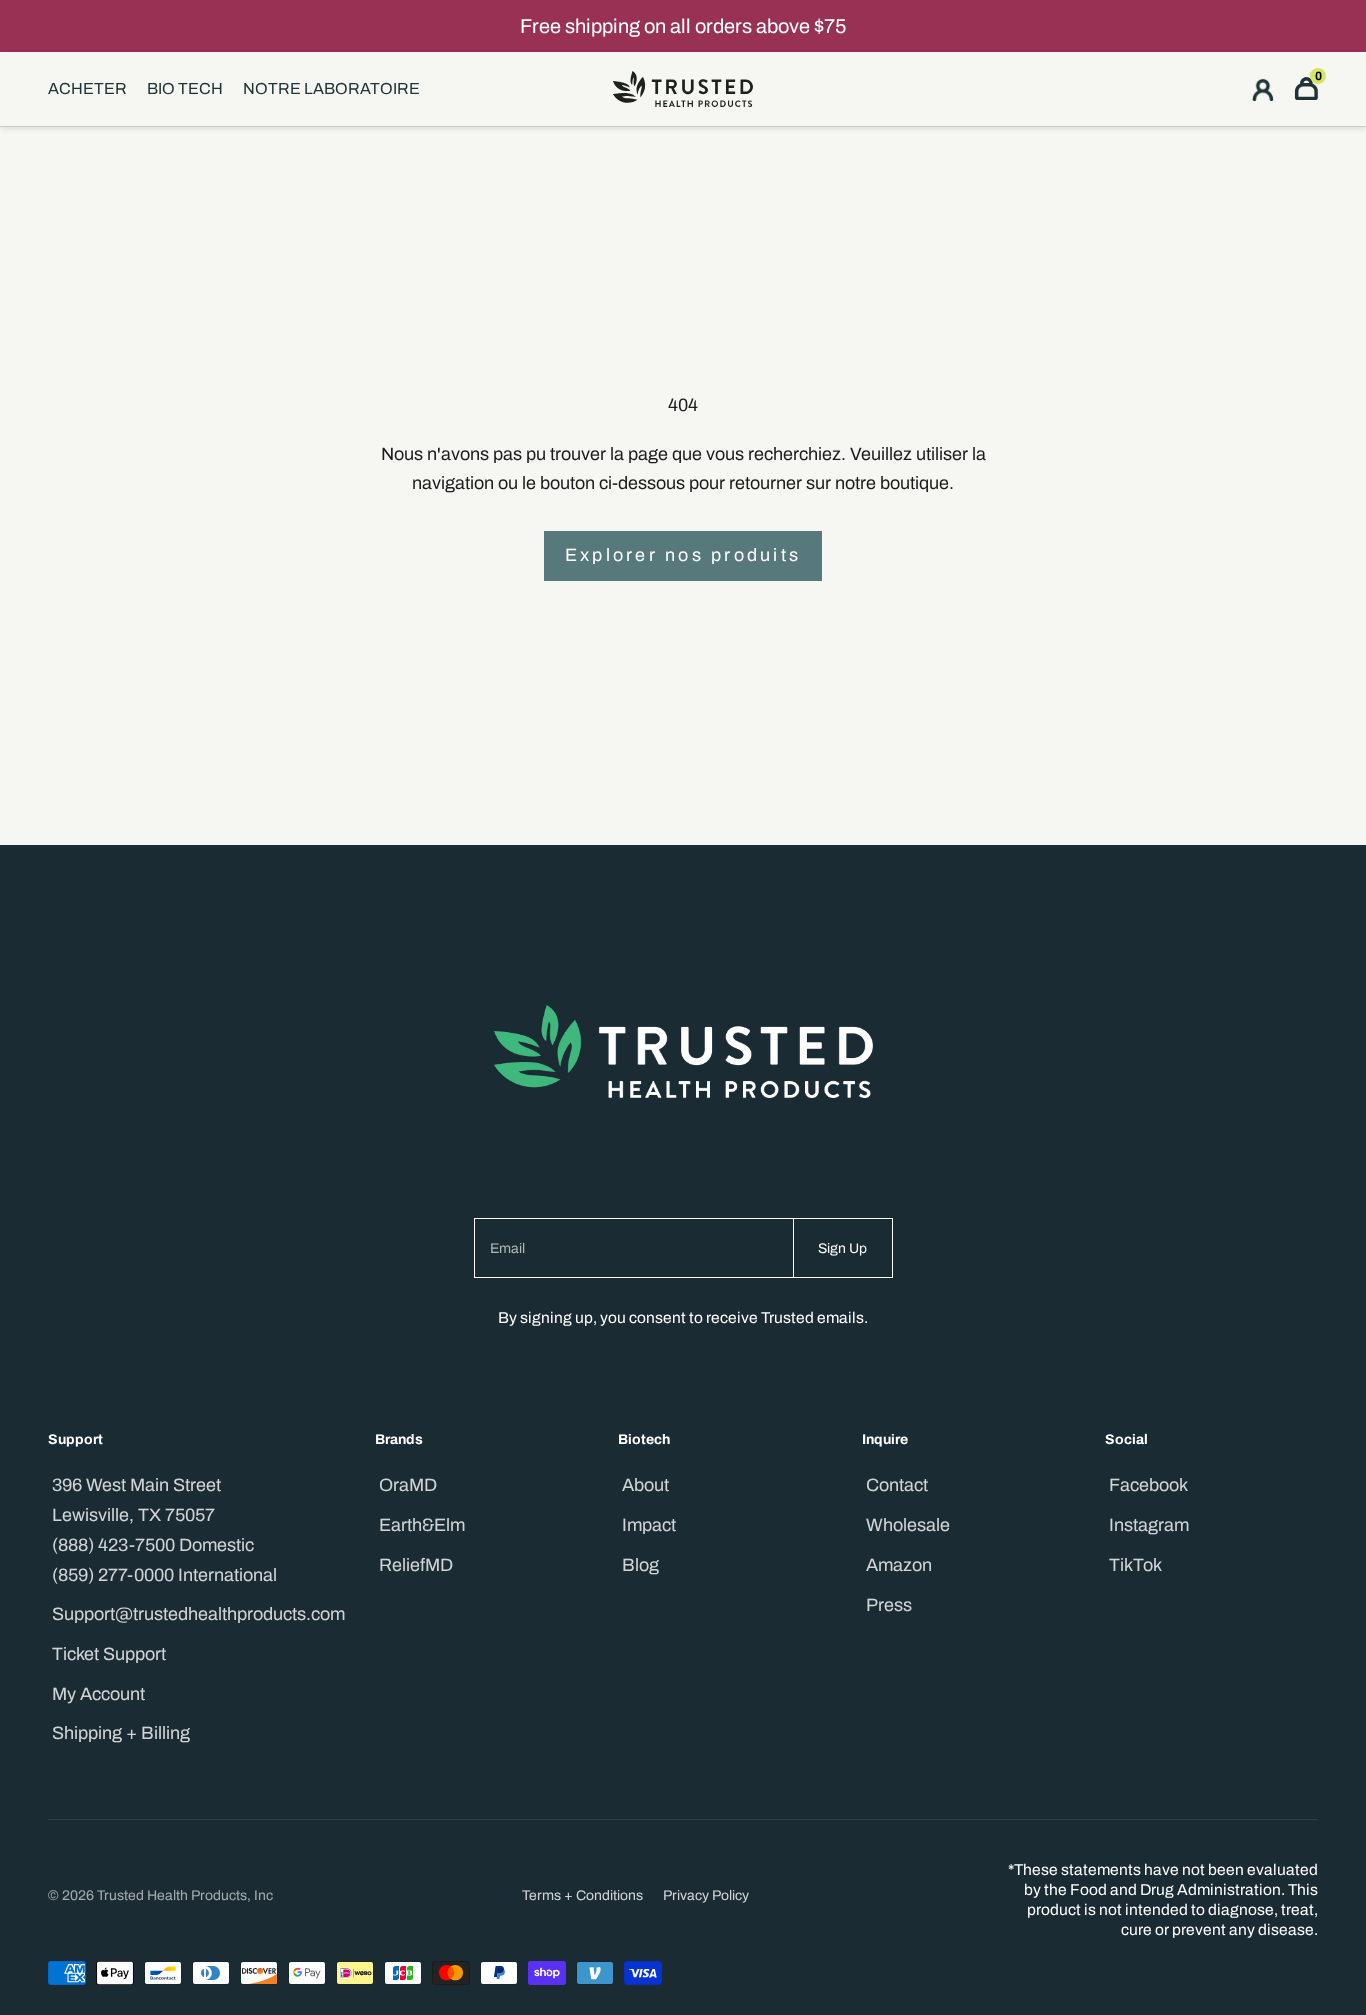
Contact (897, 1485)
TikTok (1135, 1565)
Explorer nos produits (683, 555)
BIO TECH (185, 88)
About (645, 1485)
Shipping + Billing (121, 1733)
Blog (640, 1565)
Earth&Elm (422, 1525)
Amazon (899, 1565)
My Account (98, 1694)
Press (889, 1605)
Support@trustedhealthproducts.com (198, 1614)
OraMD (408, 1485)
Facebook (1148, 1485)
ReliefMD (416, 1565)
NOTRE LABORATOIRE (331, 88)
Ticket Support (109, 1654)
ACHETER (87, 88)
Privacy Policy (706, 1895)
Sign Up (842, 1248)
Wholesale (908, 1525)
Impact (649, 1525)
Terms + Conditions (582, 1895)
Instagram (1149, 1525)
